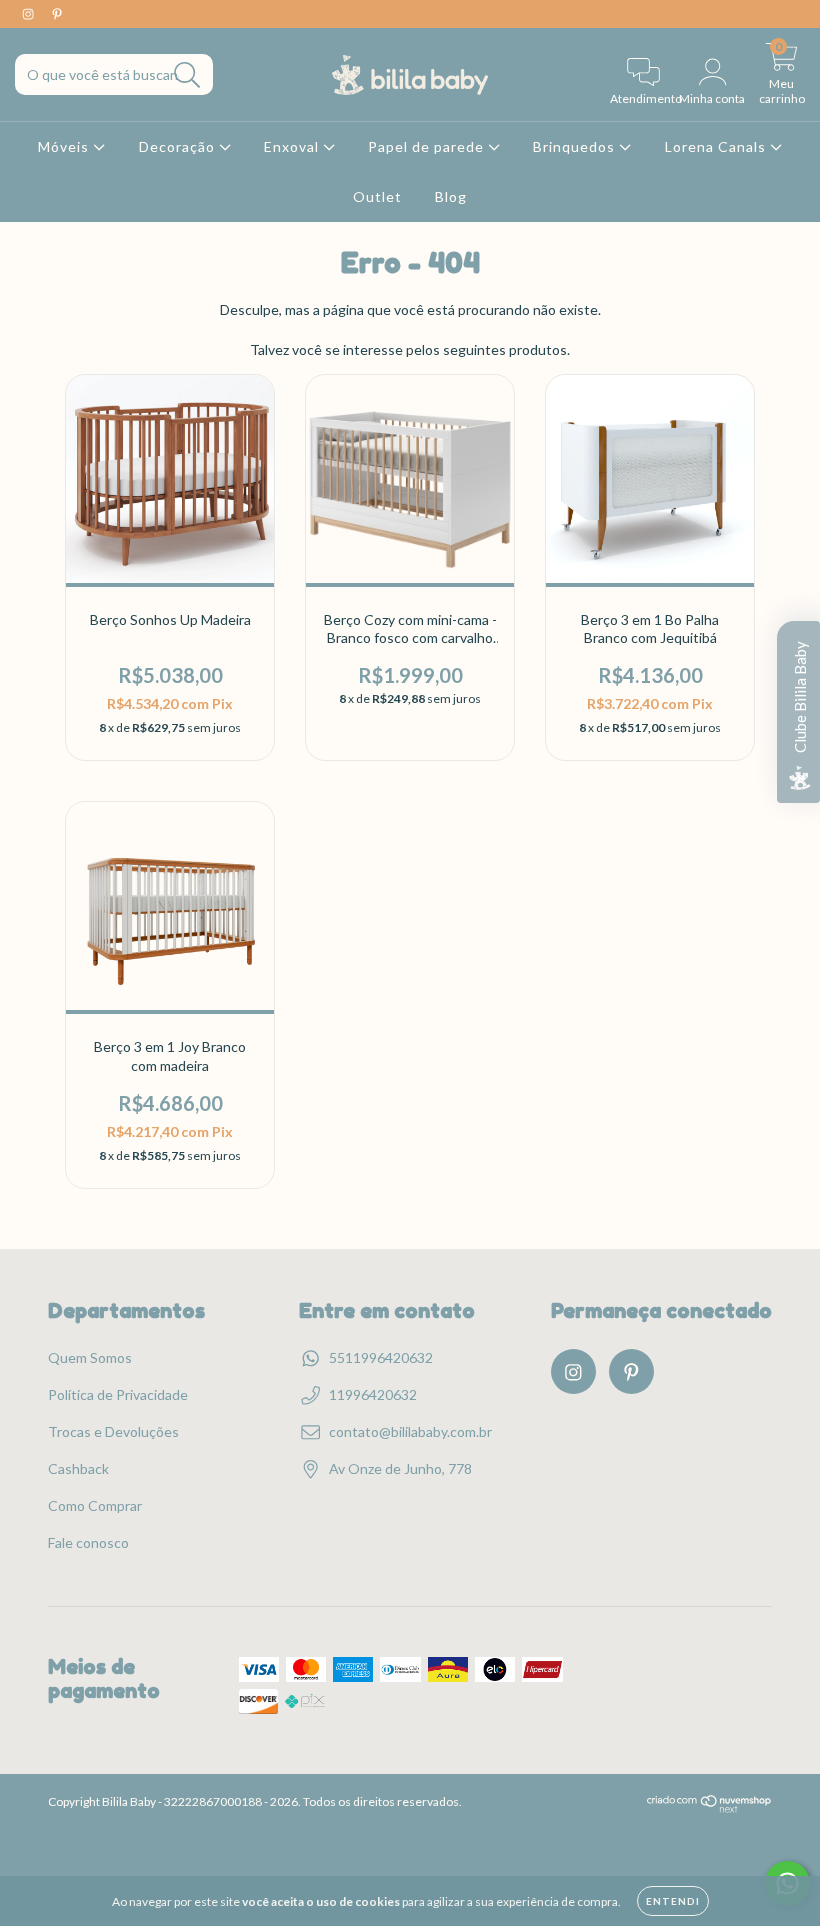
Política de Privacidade (118, 1394)
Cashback (78, 1468)
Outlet (377, 196)
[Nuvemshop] (709, 1808)
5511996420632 (381, 1357)
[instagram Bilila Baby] (29, 13)
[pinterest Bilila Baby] (57, 13)
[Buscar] (187, 75)
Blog (451, 196)
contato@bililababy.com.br (410, 1431)
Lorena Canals (717, 146)
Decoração (179, 146)
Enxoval (293, 146)
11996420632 (373, 1394)
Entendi (673, 1901)
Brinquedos (576, 146)
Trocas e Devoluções (113, 1431)
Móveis (65, 146)
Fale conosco (88, 1542)
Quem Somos (90, 1357)
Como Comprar (95, 1505)
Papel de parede (428, 146)
